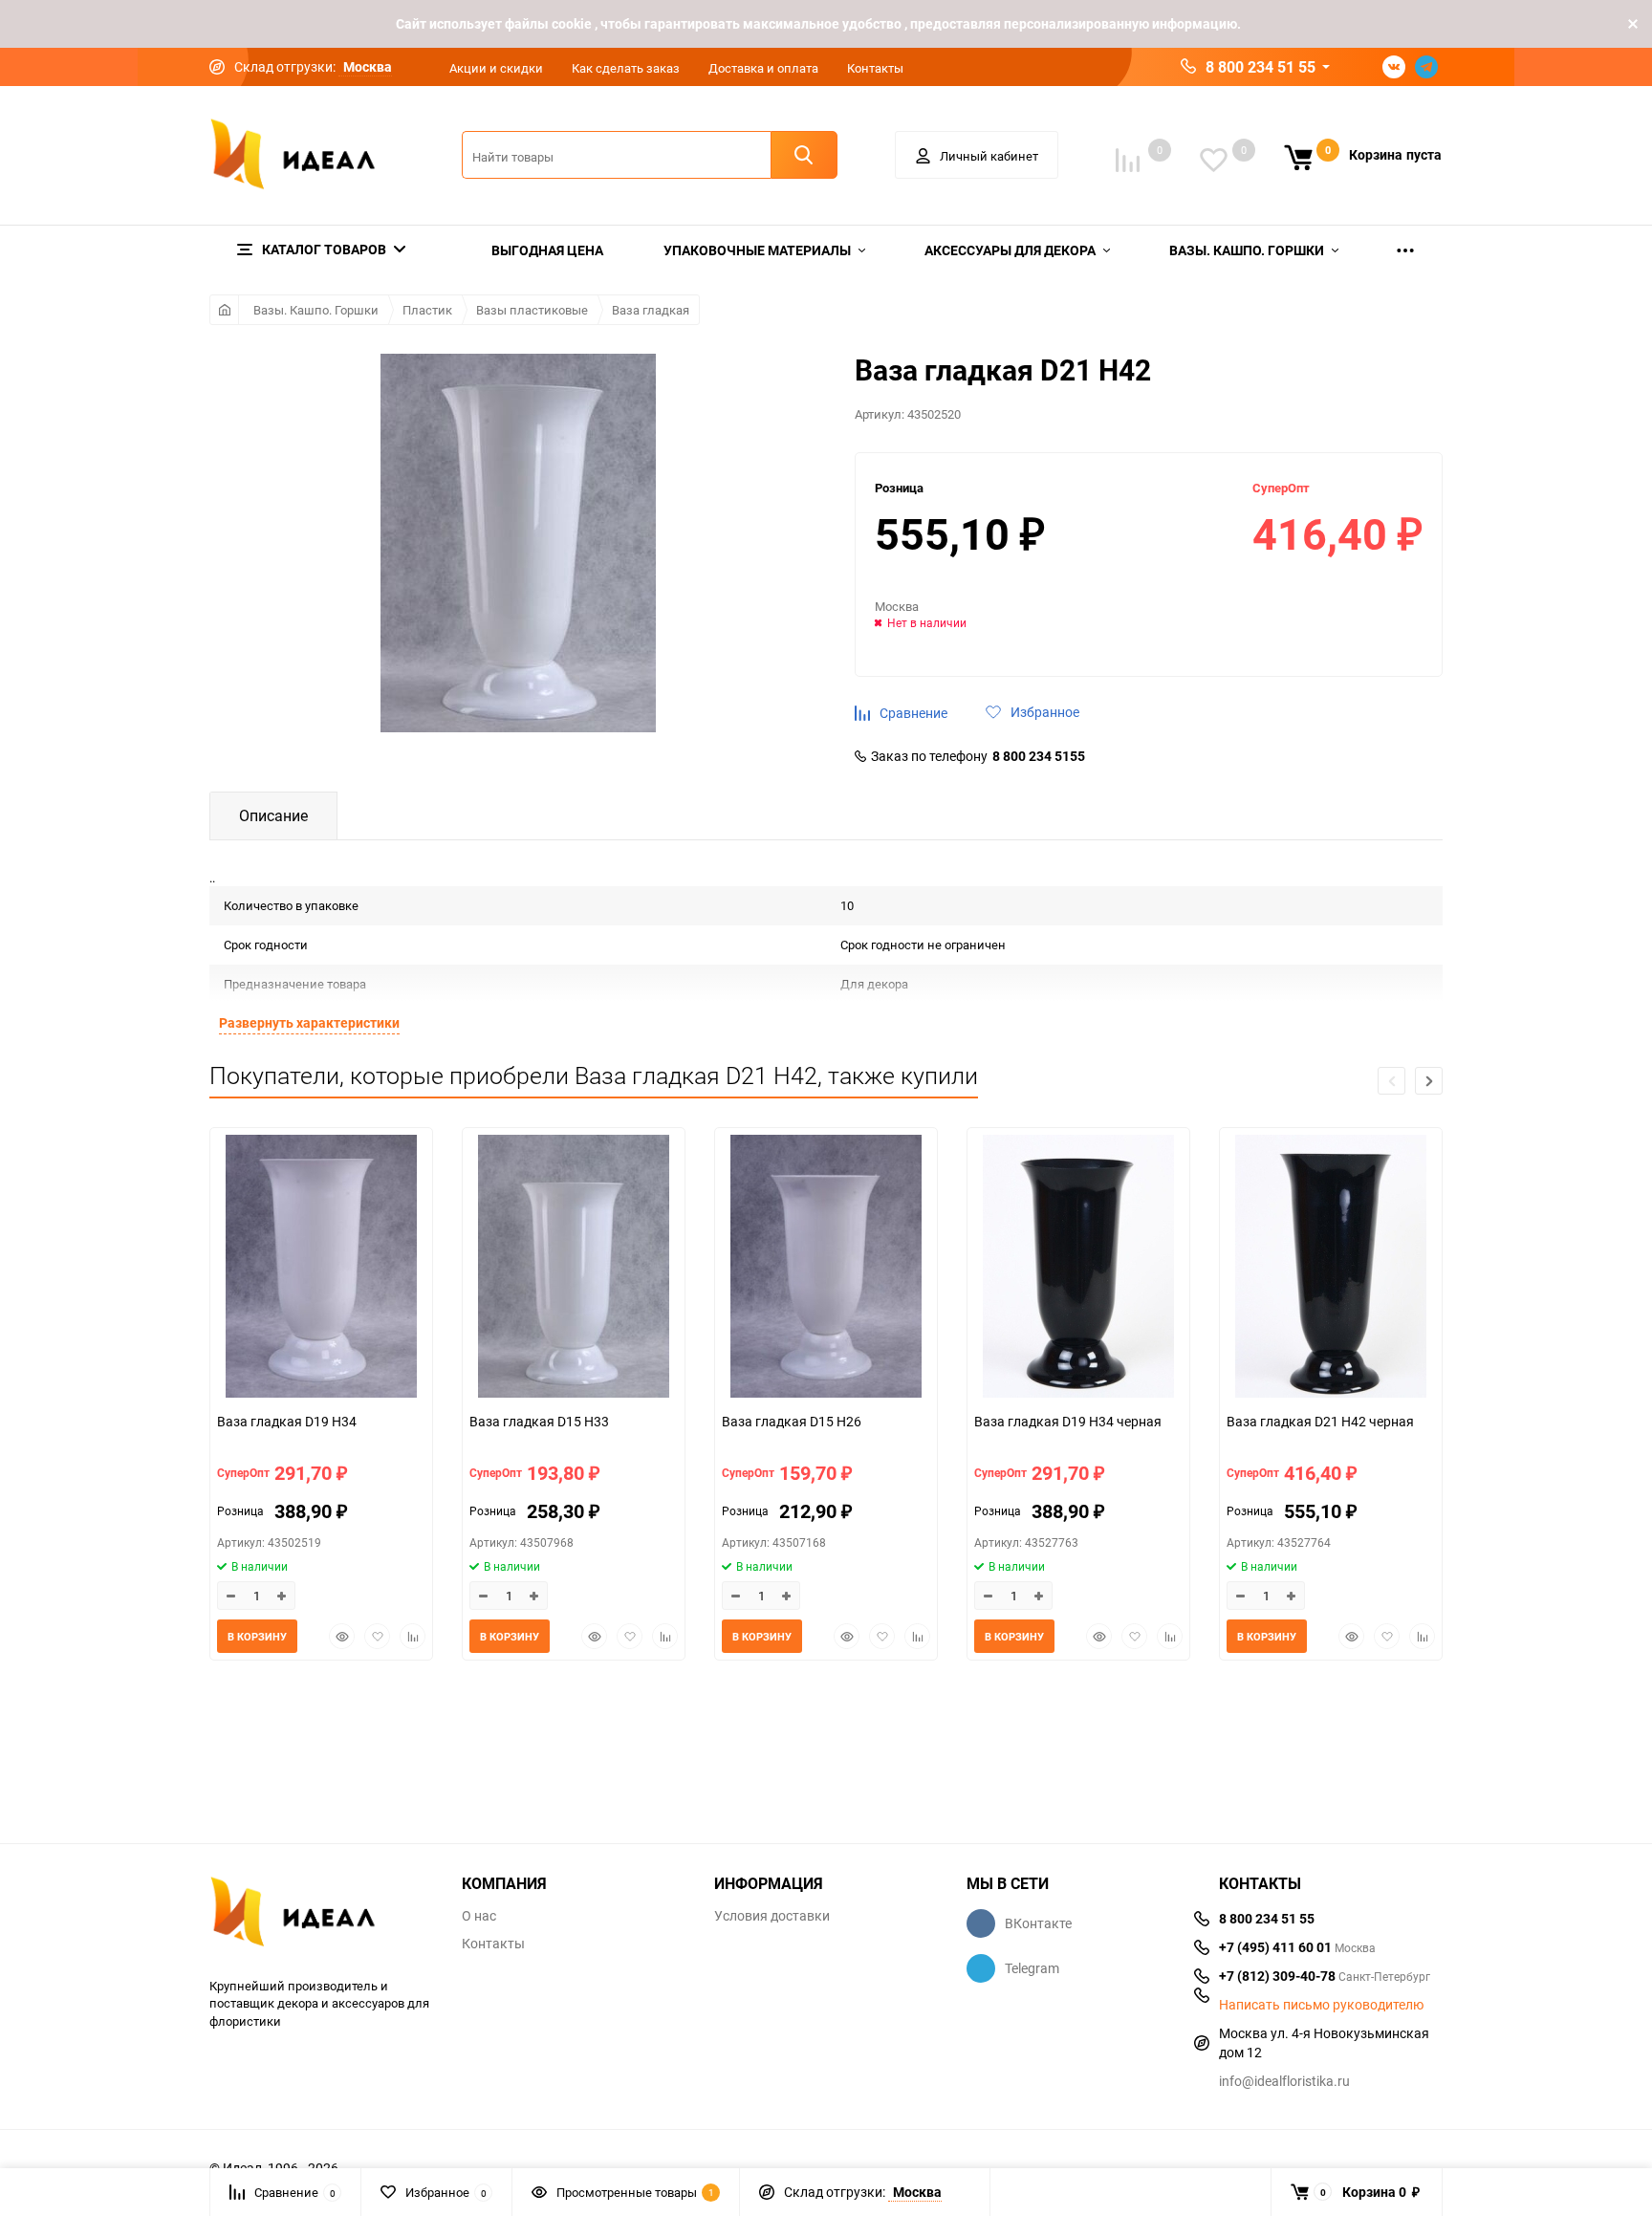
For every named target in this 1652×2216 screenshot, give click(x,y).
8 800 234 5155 (1039, 756)
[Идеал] (321, 1915)
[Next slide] (1429, 1081)
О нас (479, 1916)
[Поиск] (804, 155)
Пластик (427, 310)
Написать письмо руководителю (1321, 2005)
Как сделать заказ (626, 68)
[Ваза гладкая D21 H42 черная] (1331, 1269)
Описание (273, 815)
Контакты (875, 68)
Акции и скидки (496, 68)
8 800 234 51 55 (1261, 67)
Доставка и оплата (763, 68)
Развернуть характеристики (309, 1022)
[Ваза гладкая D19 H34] (321, 1269)
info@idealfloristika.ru (1284, 2081)
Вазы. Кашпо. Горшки (316, 310)
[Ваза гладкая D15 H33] (574, 1269)
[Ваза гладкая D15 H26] (826, 1269)
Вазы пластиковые (532, 310)
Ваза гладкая (651, 310)
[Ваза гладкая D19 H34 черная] (1078, 1269)
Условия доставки (772, 1916)
